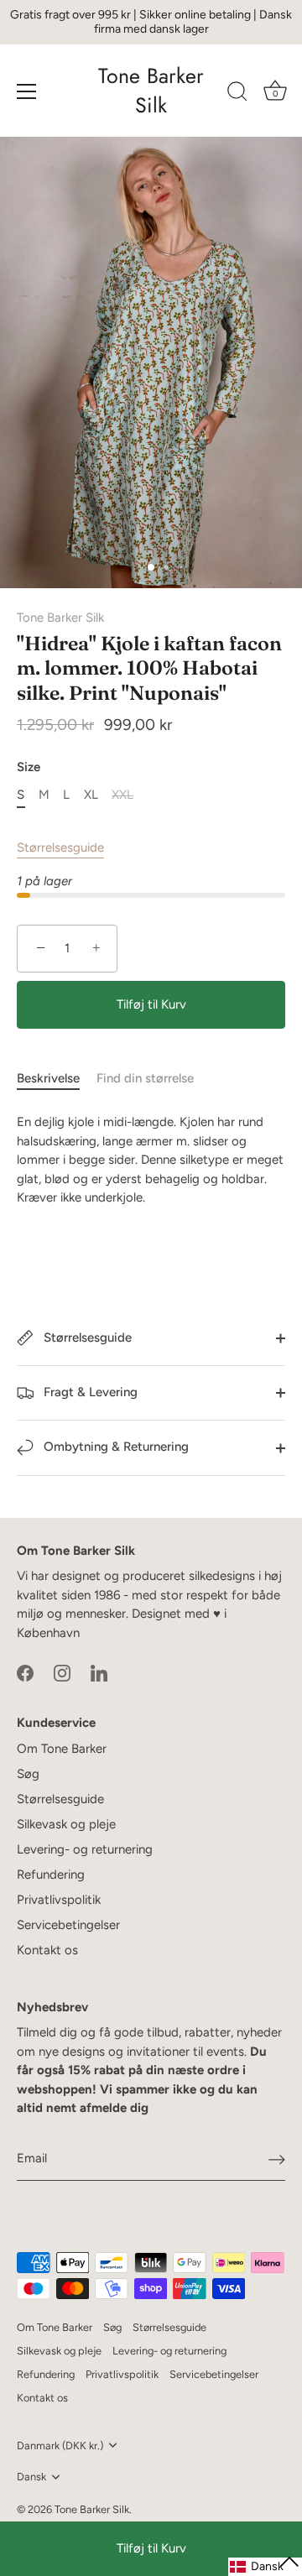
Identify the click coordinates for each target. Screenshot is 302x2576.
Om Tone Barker (62, 1749)
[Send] (277, 2159)
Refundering (51, 1875)
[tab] (57, 1079)
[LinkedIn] (99, 1671)
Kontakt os (47, 1950)
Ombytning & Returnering (115, 1447)
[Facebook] (25, 1671)
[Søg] (237, 94)
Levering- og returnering (85, 1849)
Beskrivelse (48, 1078)
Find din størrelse (145, 1078)
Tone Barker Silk (151, 91)
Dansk (31, 2477)
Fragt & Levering (89, 1392)
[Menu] (27, 91)
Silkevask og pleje (66, 1824)
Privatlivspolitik (59, 1900)
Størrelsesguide (60, 847)
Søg (28, 1774)
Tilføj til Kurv (151, 2548)
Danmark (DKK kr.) (60, 2446)
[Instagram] (62, 1671)
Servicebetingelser (68, 1925)
